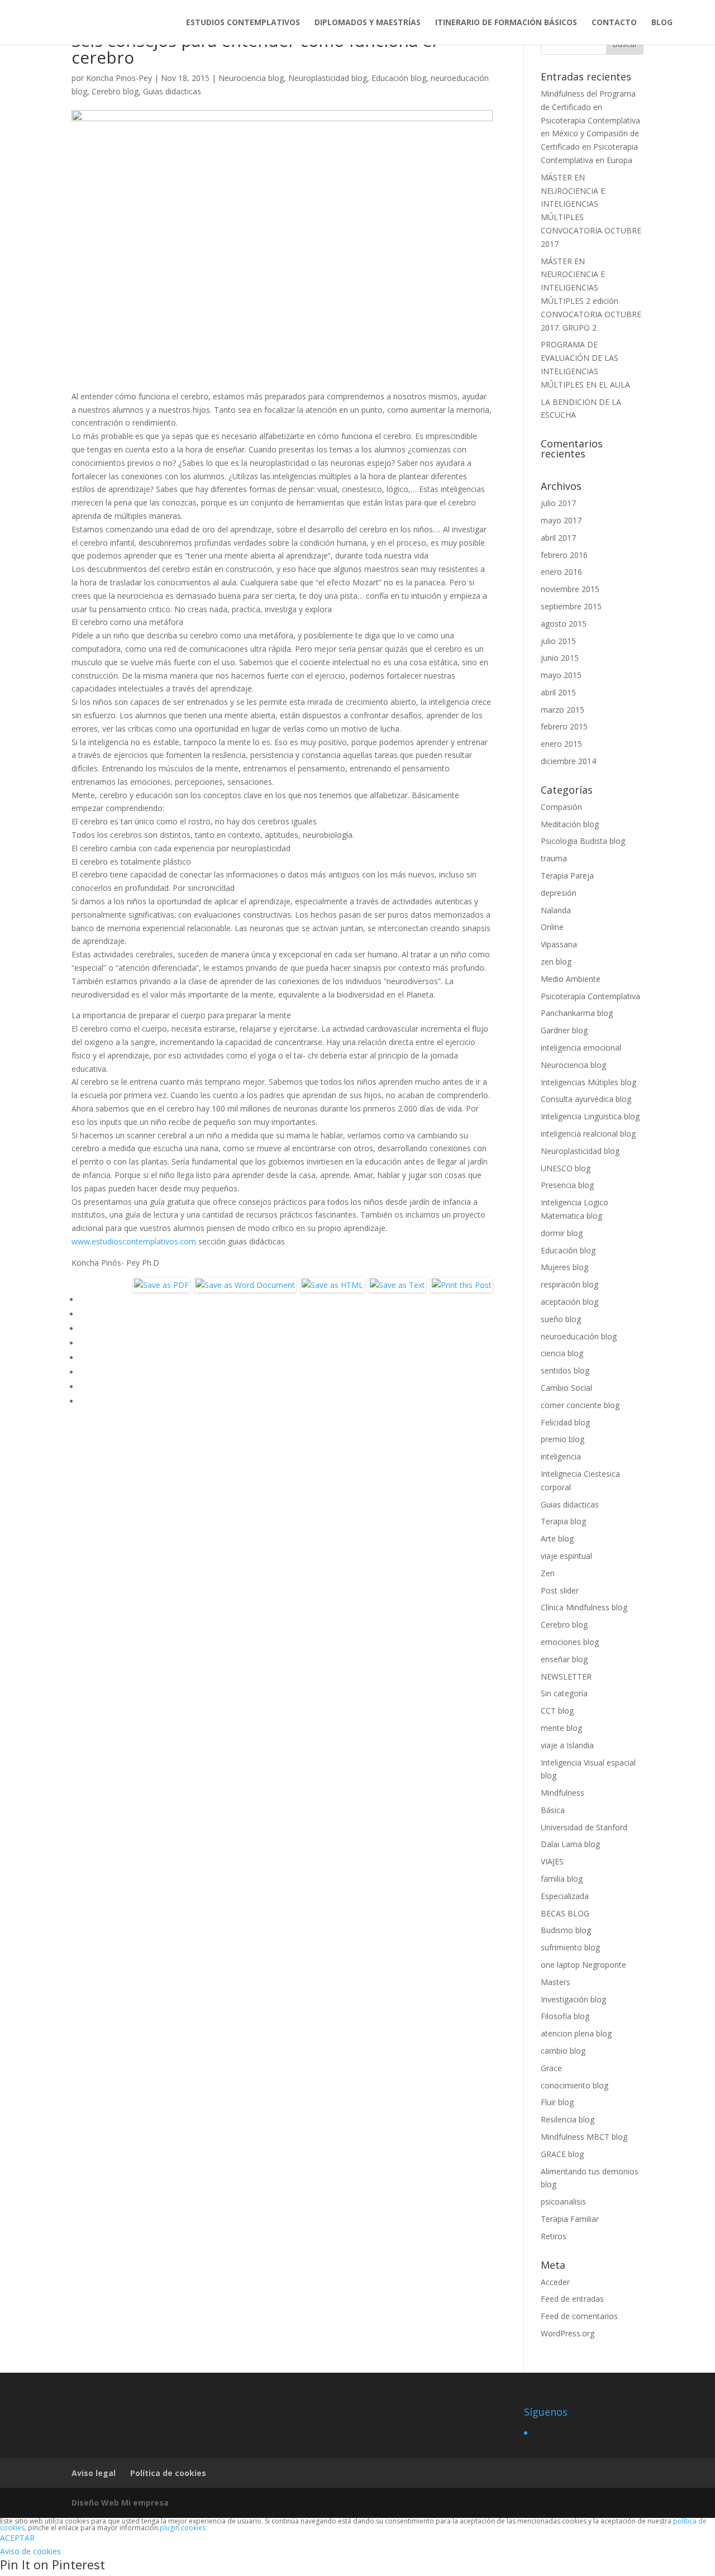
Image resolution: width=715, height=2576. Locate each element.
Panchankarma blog (577, 1013)
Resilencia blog (568, 2119)
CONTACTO (614, 23)
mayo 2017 (561, 520)
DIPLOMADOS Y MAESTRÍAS (368, 23)
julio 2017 (558, 503)
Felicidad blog (565, 1422)
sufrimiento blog (570, 1947)
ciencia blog (562, 1353)
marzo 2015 (563, 710)
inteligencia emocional (581, 1048)
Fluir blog (557, 2102)
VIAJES (552, 1861)
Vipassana (559, 944)
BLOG (662, 23)
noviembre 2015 (570, 589)
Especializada (565, 1896)
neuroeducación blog (579, 1336)
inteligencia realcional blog (588, 1134)
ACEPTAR (17, 2538)
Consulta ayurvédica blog (586, 1099)
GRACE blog (562, 2154)
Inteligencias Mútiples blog (588, 1082)
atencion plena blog (576, 2033)
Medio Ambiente (571, 979)
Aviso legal (94, 2473)
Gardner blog (564, 1030)
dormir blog (562, 1233)
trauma (554, 858)
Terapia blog (563, 1521)
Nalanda (556, 910)
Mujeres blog (564, 1267)
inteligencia (561, 1456)
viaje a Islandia (567, 1745)
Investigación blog (573, 1999)
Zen (548, 1573)
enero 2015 (561, 744)
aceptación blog (569, 1302)
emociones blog (570, 1642)
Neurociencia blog (251, 78)
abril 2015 (558, 692)
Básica (553, 1810)
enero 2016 (561, 572)
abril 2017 (558, 538)
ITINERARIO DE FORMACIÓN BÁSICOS (506, 23)
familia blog (562, 1879)
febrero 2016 (564, 555)
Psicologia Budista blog (583, 841)
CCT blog (557, 1711)
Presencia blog (567, 1185)
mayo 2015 (561, 675)
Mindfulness (563, 1793)
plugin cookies (183, 2528)
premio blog (563, 1439)
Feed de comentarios (579, 2316)
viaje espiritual (566, 1556)
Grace (551, 2068)
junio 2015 (560, 658)
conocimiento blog (575, 2085)
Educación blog (399, 78)
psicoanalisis (563, 2201)
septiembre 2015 (571, 606)
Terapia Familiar (570, 2219)
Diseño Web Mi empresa (120, 2503)
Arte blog (557, 1539)
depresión (559, 893)
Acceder (555, 2282)
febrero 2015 (564, 726)
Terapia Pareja (567, 876)
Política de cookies (168, 2473)
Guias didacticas (172, 91)
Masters (556, 1982)
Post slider (560, 1590)
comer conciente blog (580, 1405)
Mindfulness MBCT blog (584, 2137)
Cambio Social (566, 1388)
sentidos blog (565, 1370)
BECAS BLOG (565, 1913)
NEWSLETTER (566, 1676)
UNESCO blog (566, 1168)
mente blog (561, 1728)
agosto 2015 (564, 624)
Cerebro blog (115, 91)
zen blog (556, 962)
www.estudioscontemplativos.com (134, 1241)
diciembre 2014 (568, 761)
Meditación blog (570, 824)
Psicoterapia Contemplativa (590, 996)
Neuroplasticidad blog (328, 78)
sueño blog (561, 1319)
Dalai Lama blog (570, 1844)
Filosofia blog (565, 2016)
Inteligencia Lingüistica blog (590, 1116)
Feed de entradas (572, 2299)
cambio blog (563, 2051)
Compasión (561, 807)
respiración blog (569, 1284)
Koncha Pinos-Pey (119, 78)
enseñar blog (564, 1659)
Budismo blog (566, 1930)
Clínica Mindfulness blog (584, 1607)
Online (552, 927)
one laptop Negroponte (583, 1965)
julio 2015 (558, 641)
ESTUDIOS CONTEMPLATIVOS (243, 23)
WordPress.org (568, 2333)
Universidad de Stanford (584, 1827)
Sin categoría (564, 1693)
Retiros (554, 2236)
